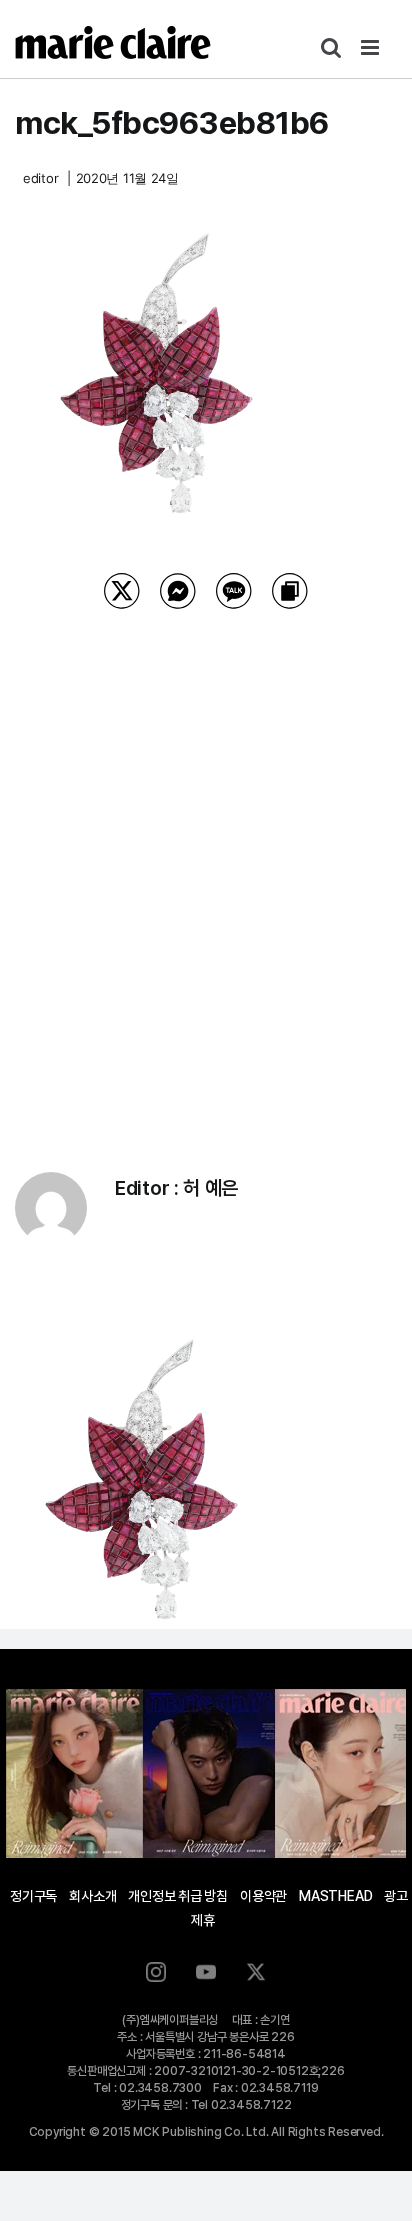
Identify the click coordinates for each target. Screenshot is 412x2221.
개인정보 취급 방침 (178, 1896)
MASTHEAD (335, 1896)
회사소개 (92, 1896)
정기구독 (33, 1896)
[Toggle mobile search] (331, 47)
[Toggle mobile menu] (371, 47)
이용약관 (263, 1896)
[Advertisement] (206, 865)
